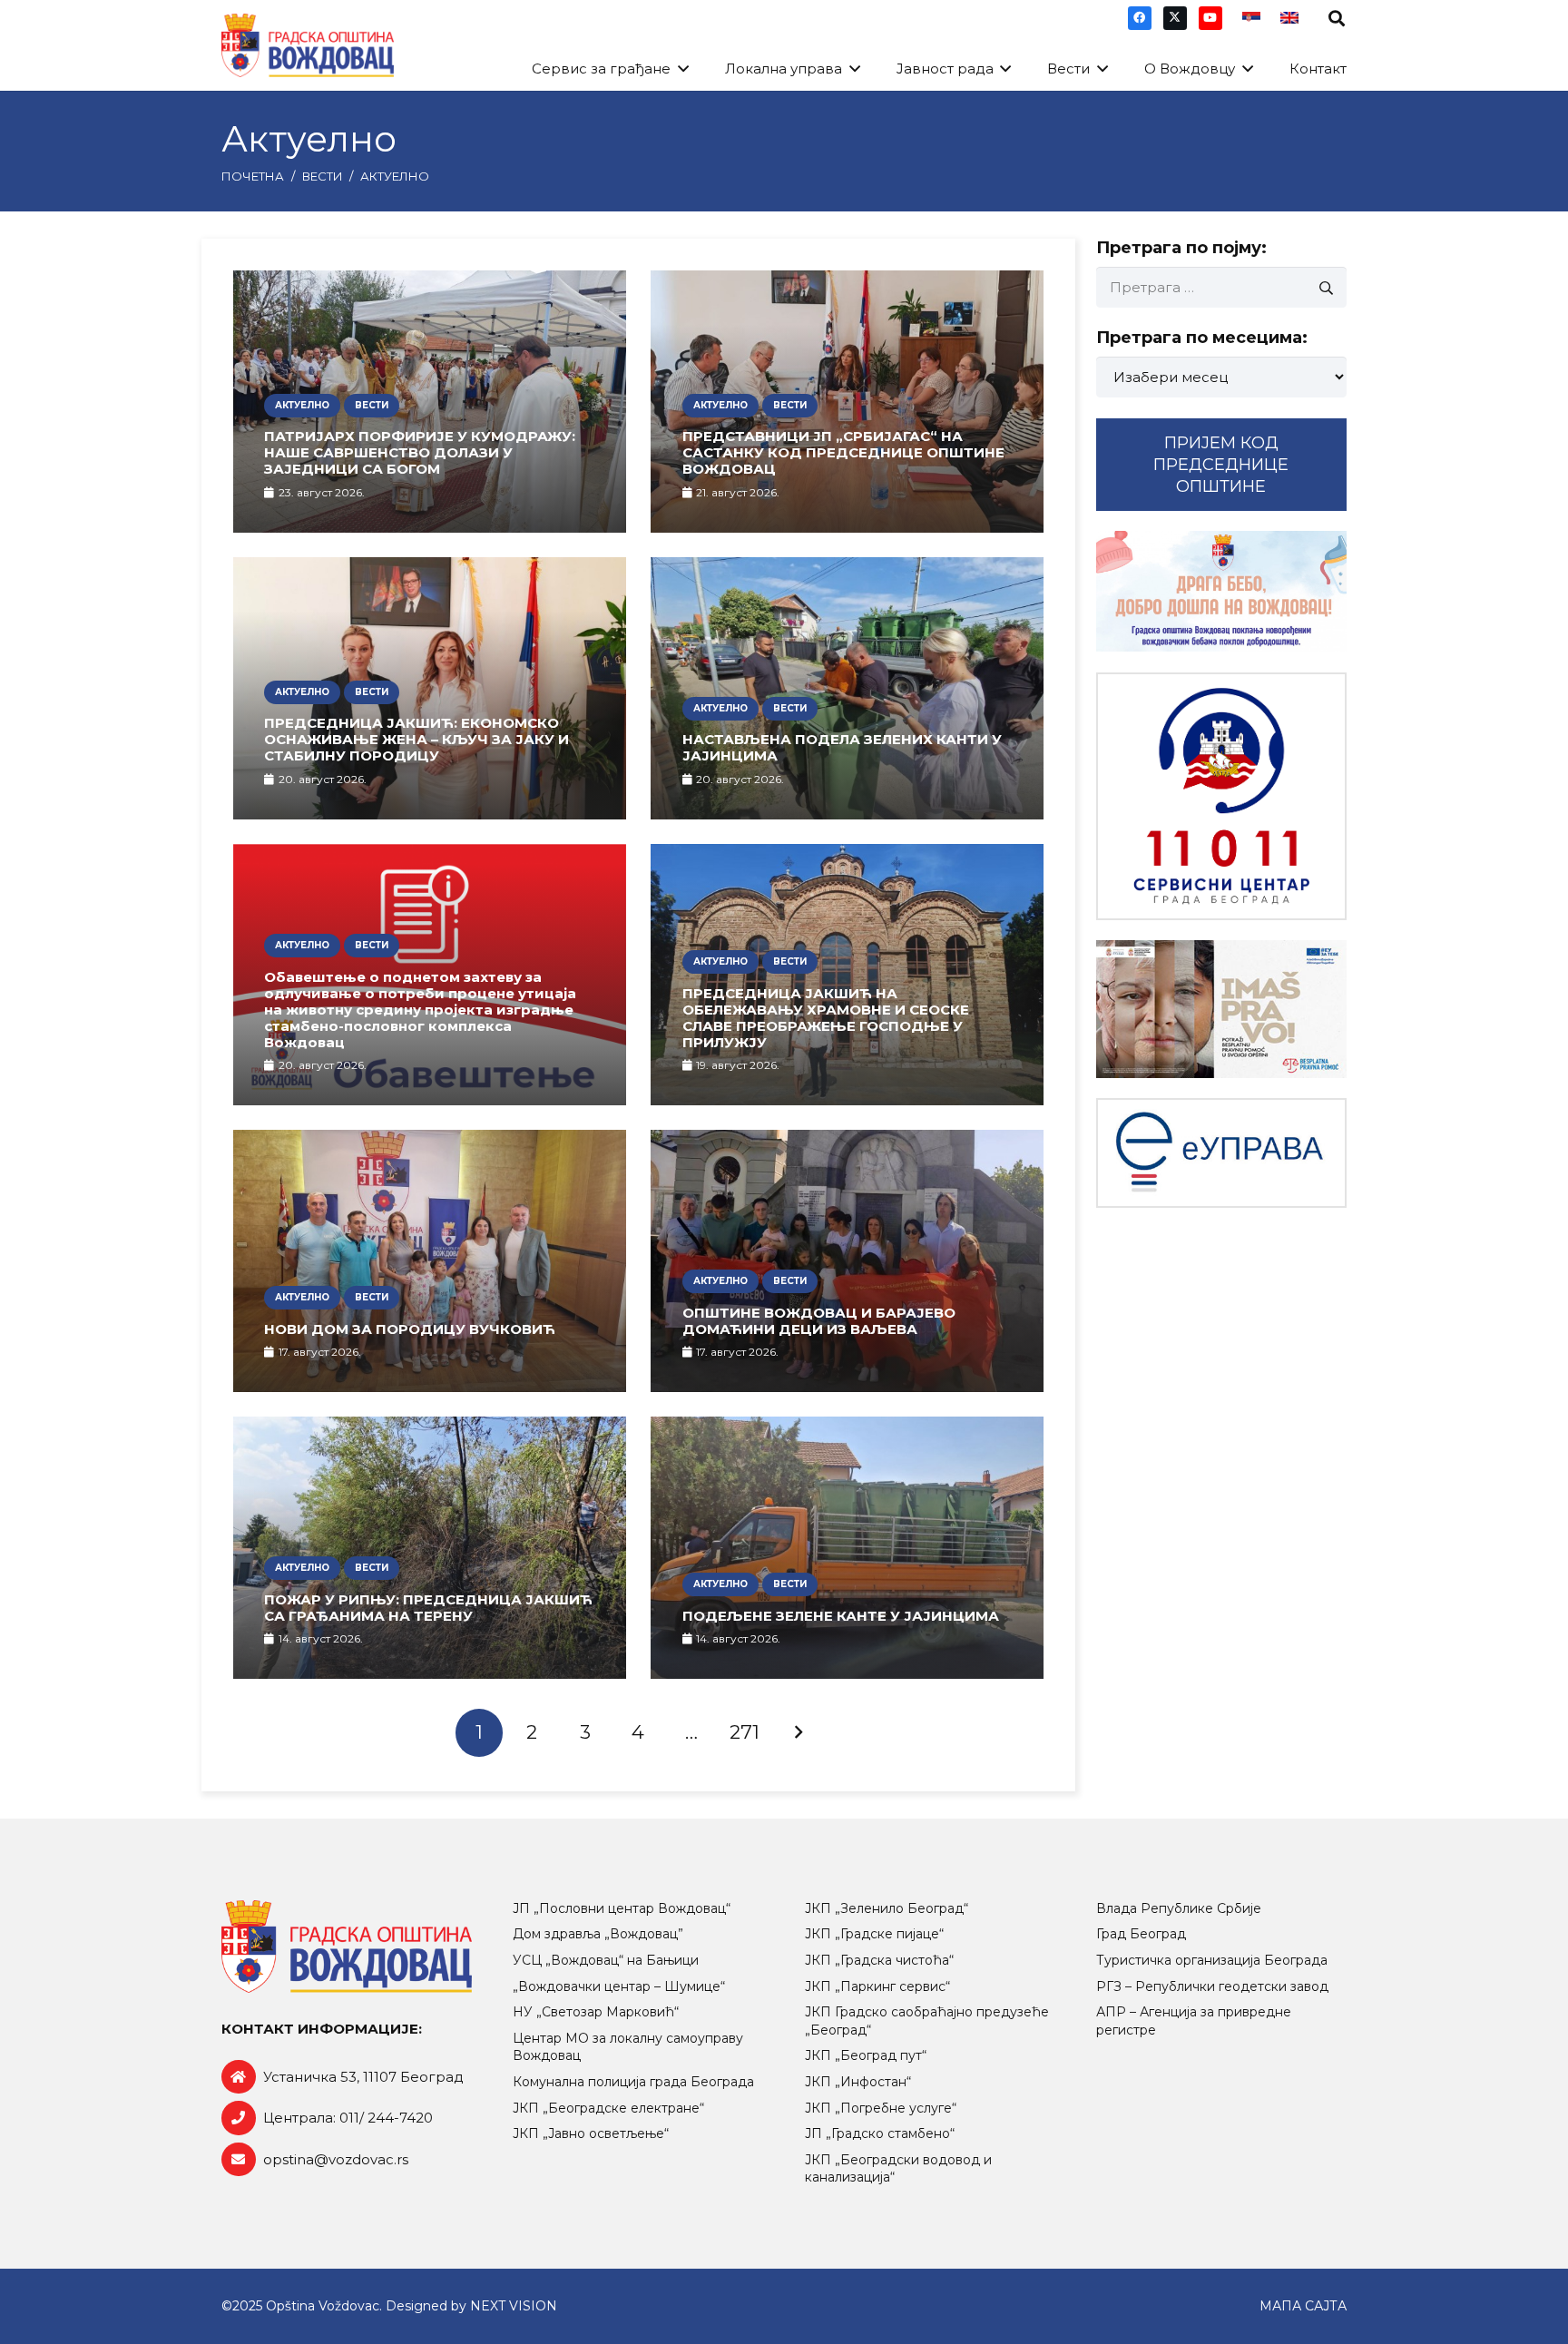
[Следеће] (798, 1733)
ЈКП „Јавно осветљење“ (591, 2133)
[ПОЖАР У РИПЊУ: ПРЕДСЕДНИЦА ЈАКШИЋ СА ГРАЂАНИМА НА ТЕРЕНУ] (430, 1548)
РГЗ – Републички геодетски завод (1212, 1986)
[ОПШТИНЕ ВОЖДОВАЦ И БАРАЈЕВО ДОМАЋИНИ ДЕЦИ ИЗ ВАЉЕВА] (847, 1261)
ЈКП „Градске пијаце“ (874, 1934)
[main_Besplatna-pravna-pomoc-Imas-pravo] (1221, 1009)
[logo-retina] (308, 45)
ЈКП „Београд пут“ (866, 2055)
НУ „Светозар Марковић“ (596, 2012)
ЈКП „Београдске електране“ (608, 2108)
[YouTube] (1210, 18)
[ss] (1221, 796)
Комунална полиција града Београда (633, 2082)
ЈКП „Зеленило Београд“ (887, 1908)
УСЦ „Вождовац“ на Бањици (606, 1960)
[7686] (1221, 591)
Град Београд (1141, 1934)
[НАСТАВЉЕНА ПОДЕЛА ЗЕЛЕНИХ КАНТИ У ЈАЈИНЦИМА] (847, 688)
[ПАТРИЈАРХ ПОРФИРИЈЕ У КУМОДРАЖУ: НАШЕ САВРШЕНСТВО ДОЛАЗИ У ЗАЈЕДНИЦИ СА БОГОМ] (430, 402)
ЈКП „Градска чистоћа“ (879, 1960)
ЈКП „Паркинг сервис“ (877, 1986)
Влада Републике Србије (1179, 1908)
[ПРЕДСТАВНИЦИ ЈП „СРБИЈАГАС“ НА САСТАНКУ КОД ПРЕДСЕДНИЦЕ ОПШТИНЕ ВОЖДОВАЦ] (847, 402)
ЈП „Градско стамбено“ (880, 2133)
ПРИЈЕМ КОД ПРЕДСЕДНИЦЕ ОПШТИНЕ (1221, 465)
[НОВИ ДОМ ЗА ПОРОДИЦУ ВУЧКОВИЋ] (430, 1261)
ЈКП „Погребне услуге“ (881, 2108)
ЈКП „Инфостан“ (858, 2082)
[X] (1175, 18)
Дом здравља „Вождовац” (598, 1934)
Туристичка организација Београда (1212, 1960)
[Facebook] (1140, 18)
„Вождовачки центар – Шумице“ (619, 1986)
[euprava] (1221, 1152)
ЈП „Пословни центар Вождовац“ (622, 1908)
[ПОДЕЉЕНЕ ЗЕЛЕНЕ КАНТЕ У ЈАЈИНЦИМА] (847, 1548)
